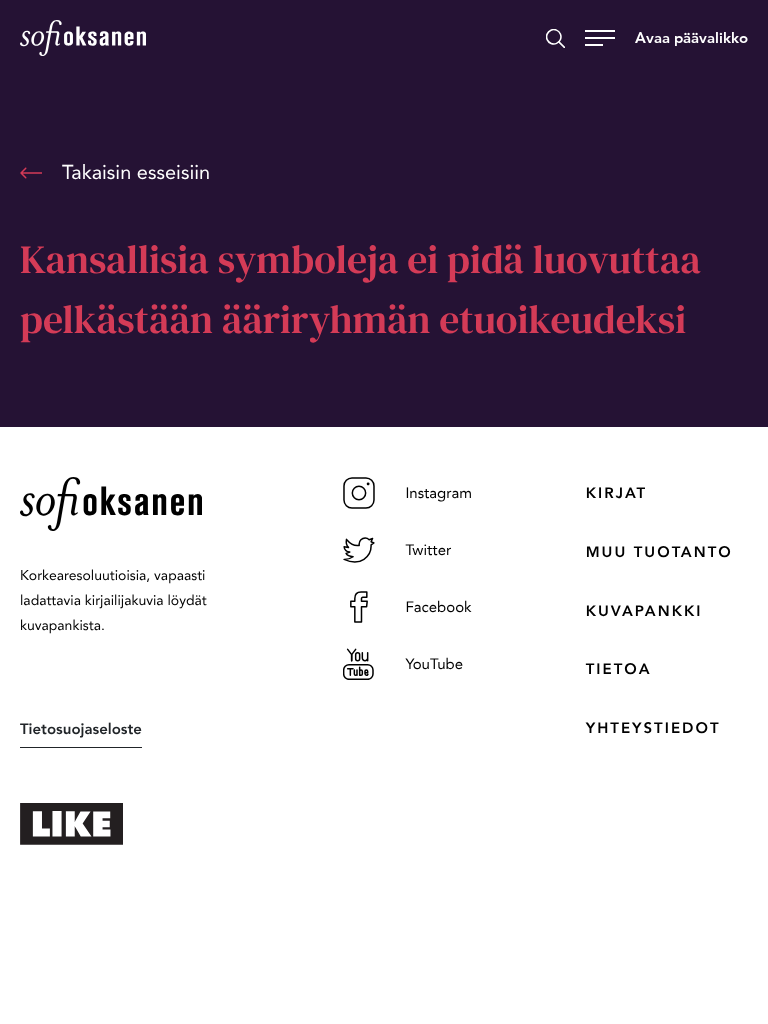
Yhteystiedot (653, 728)
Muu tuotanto (659, 552)
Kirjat (616, 493)
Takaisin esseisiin (136, 172)
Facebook (438, 607)
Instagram (438, 493)
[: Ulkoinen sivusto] (141, 824)
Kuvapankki (644, 611)
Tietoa (619, 669)
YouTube (434, 664)
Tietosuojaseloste (81, 729)
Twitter (428, 550)
